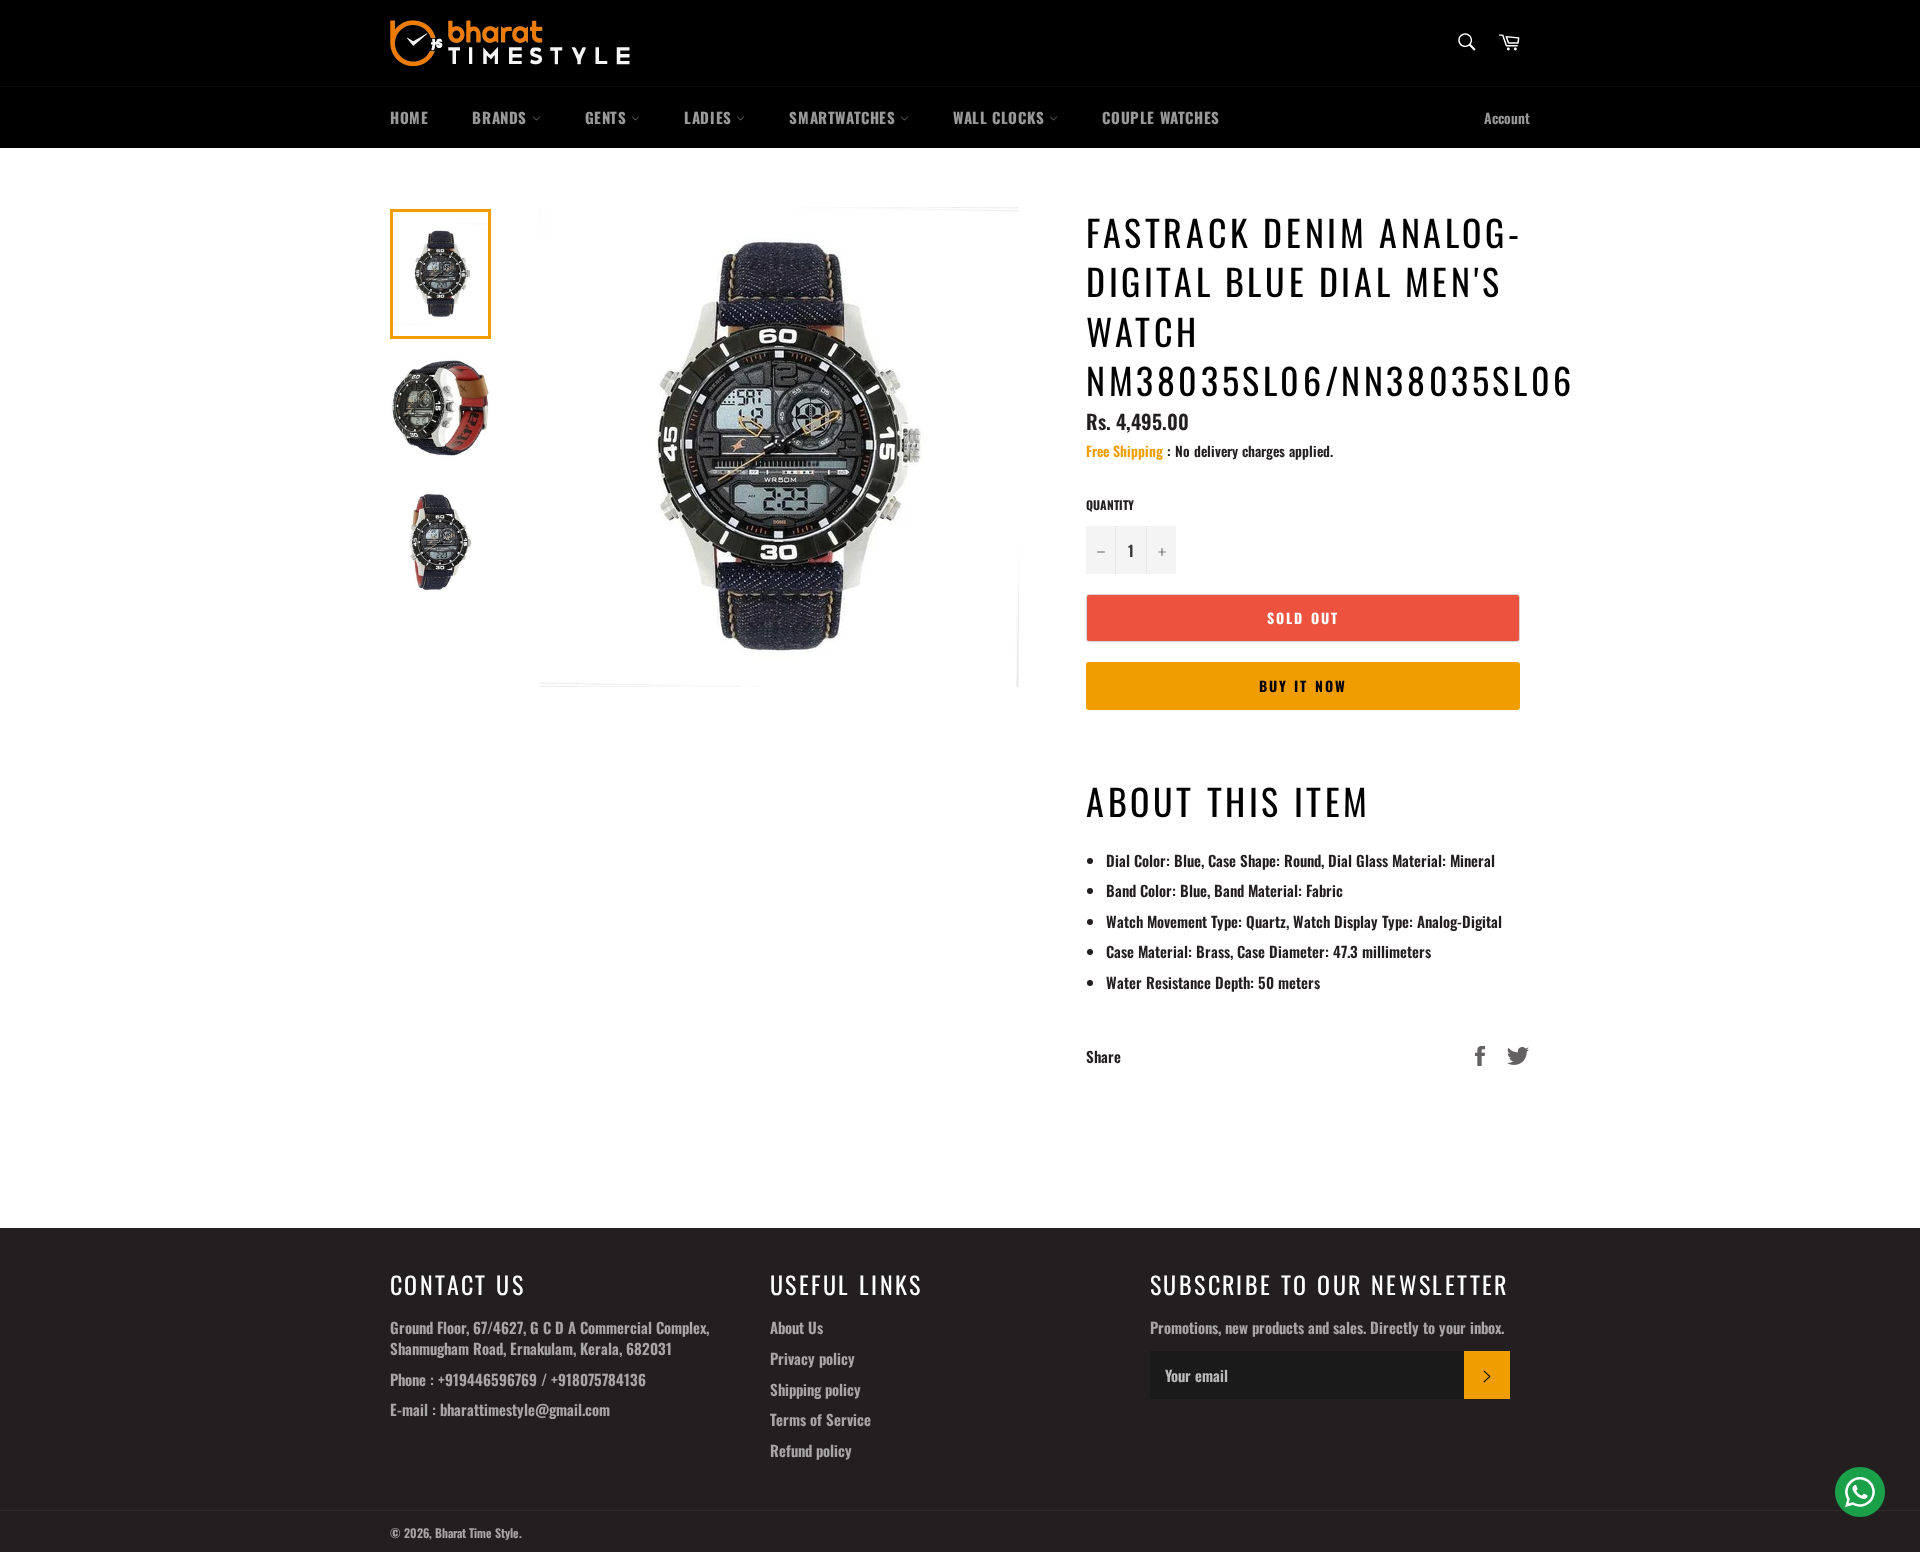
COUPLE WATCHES (1160, 117)
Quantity (1110, 505)
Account (1507, 117)
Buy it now (1303, 685)
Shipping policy (815, 1389)
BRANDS (501, 117)
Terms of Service (820, 1419)
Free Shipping (1124, 450)
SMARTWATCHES (844, 117)
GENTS (608, 117)
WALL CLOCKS (1001, 117)
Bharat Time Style (477, 1532)
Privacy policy (812, 1358)
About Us (796, 1327)
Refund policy (811, 1450)
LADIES (710, 117)
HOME (409, 117)
